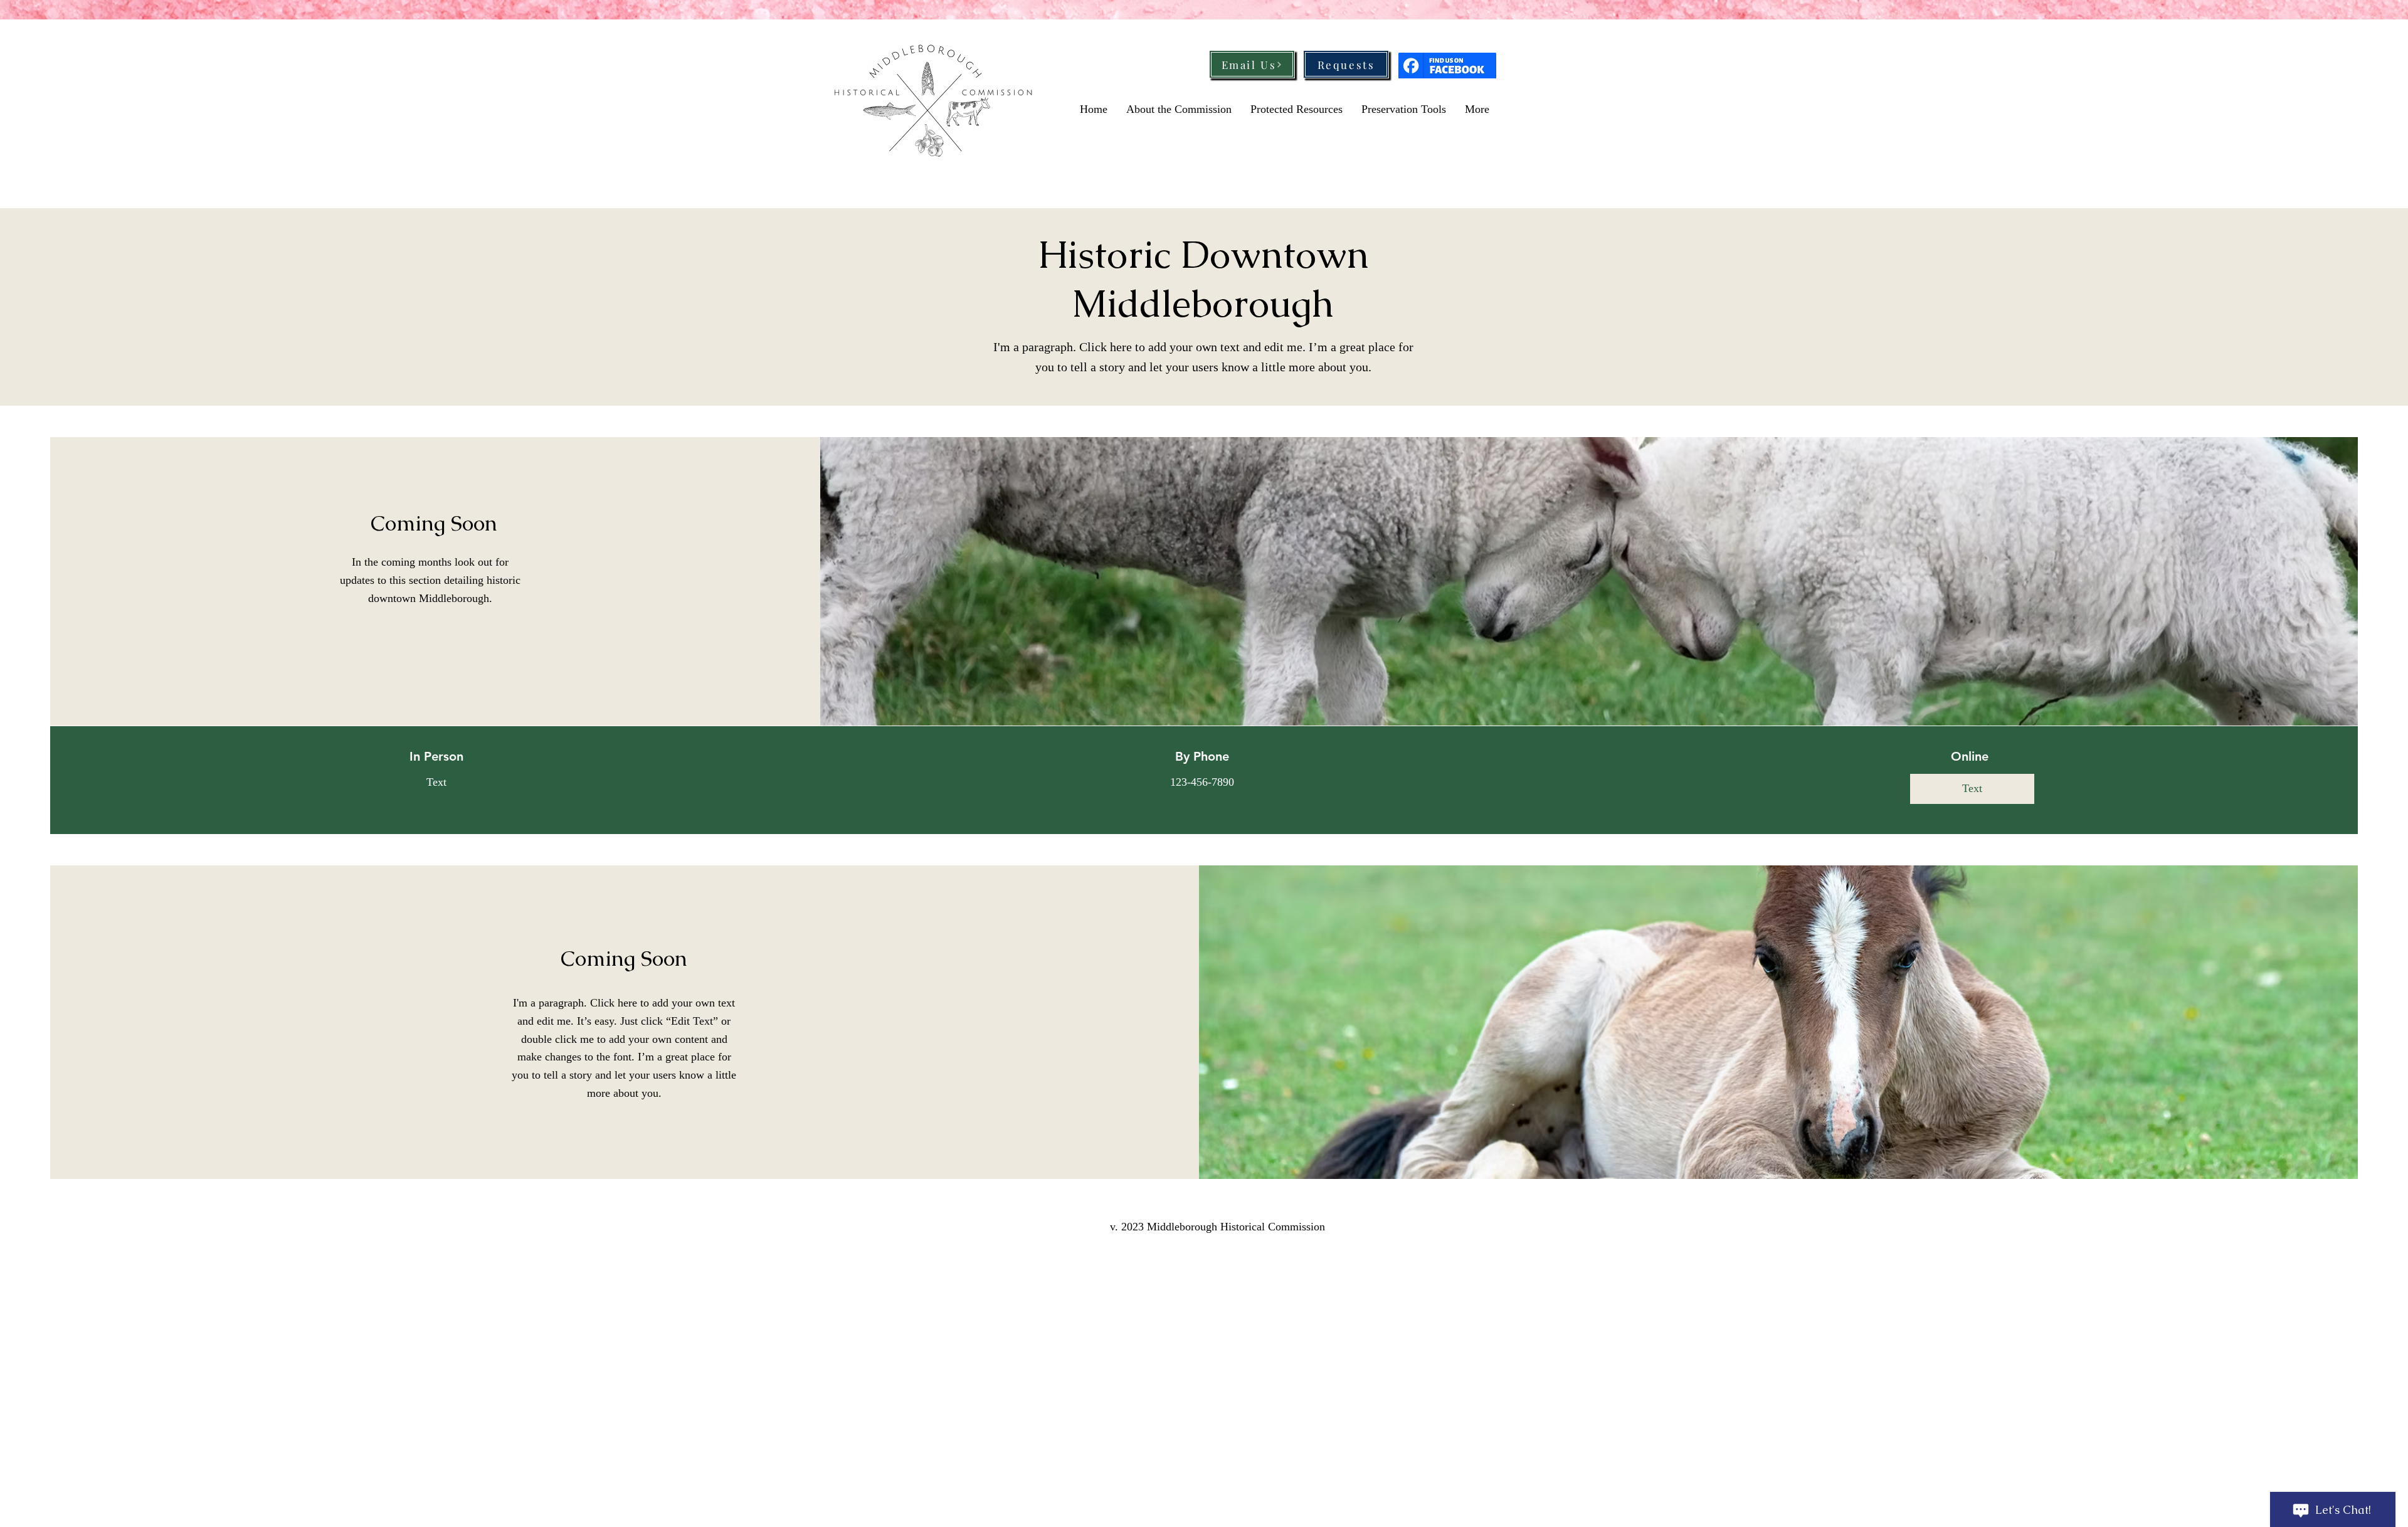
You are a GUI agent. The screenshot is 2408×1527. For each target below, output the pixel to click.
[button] (1972, 789)
